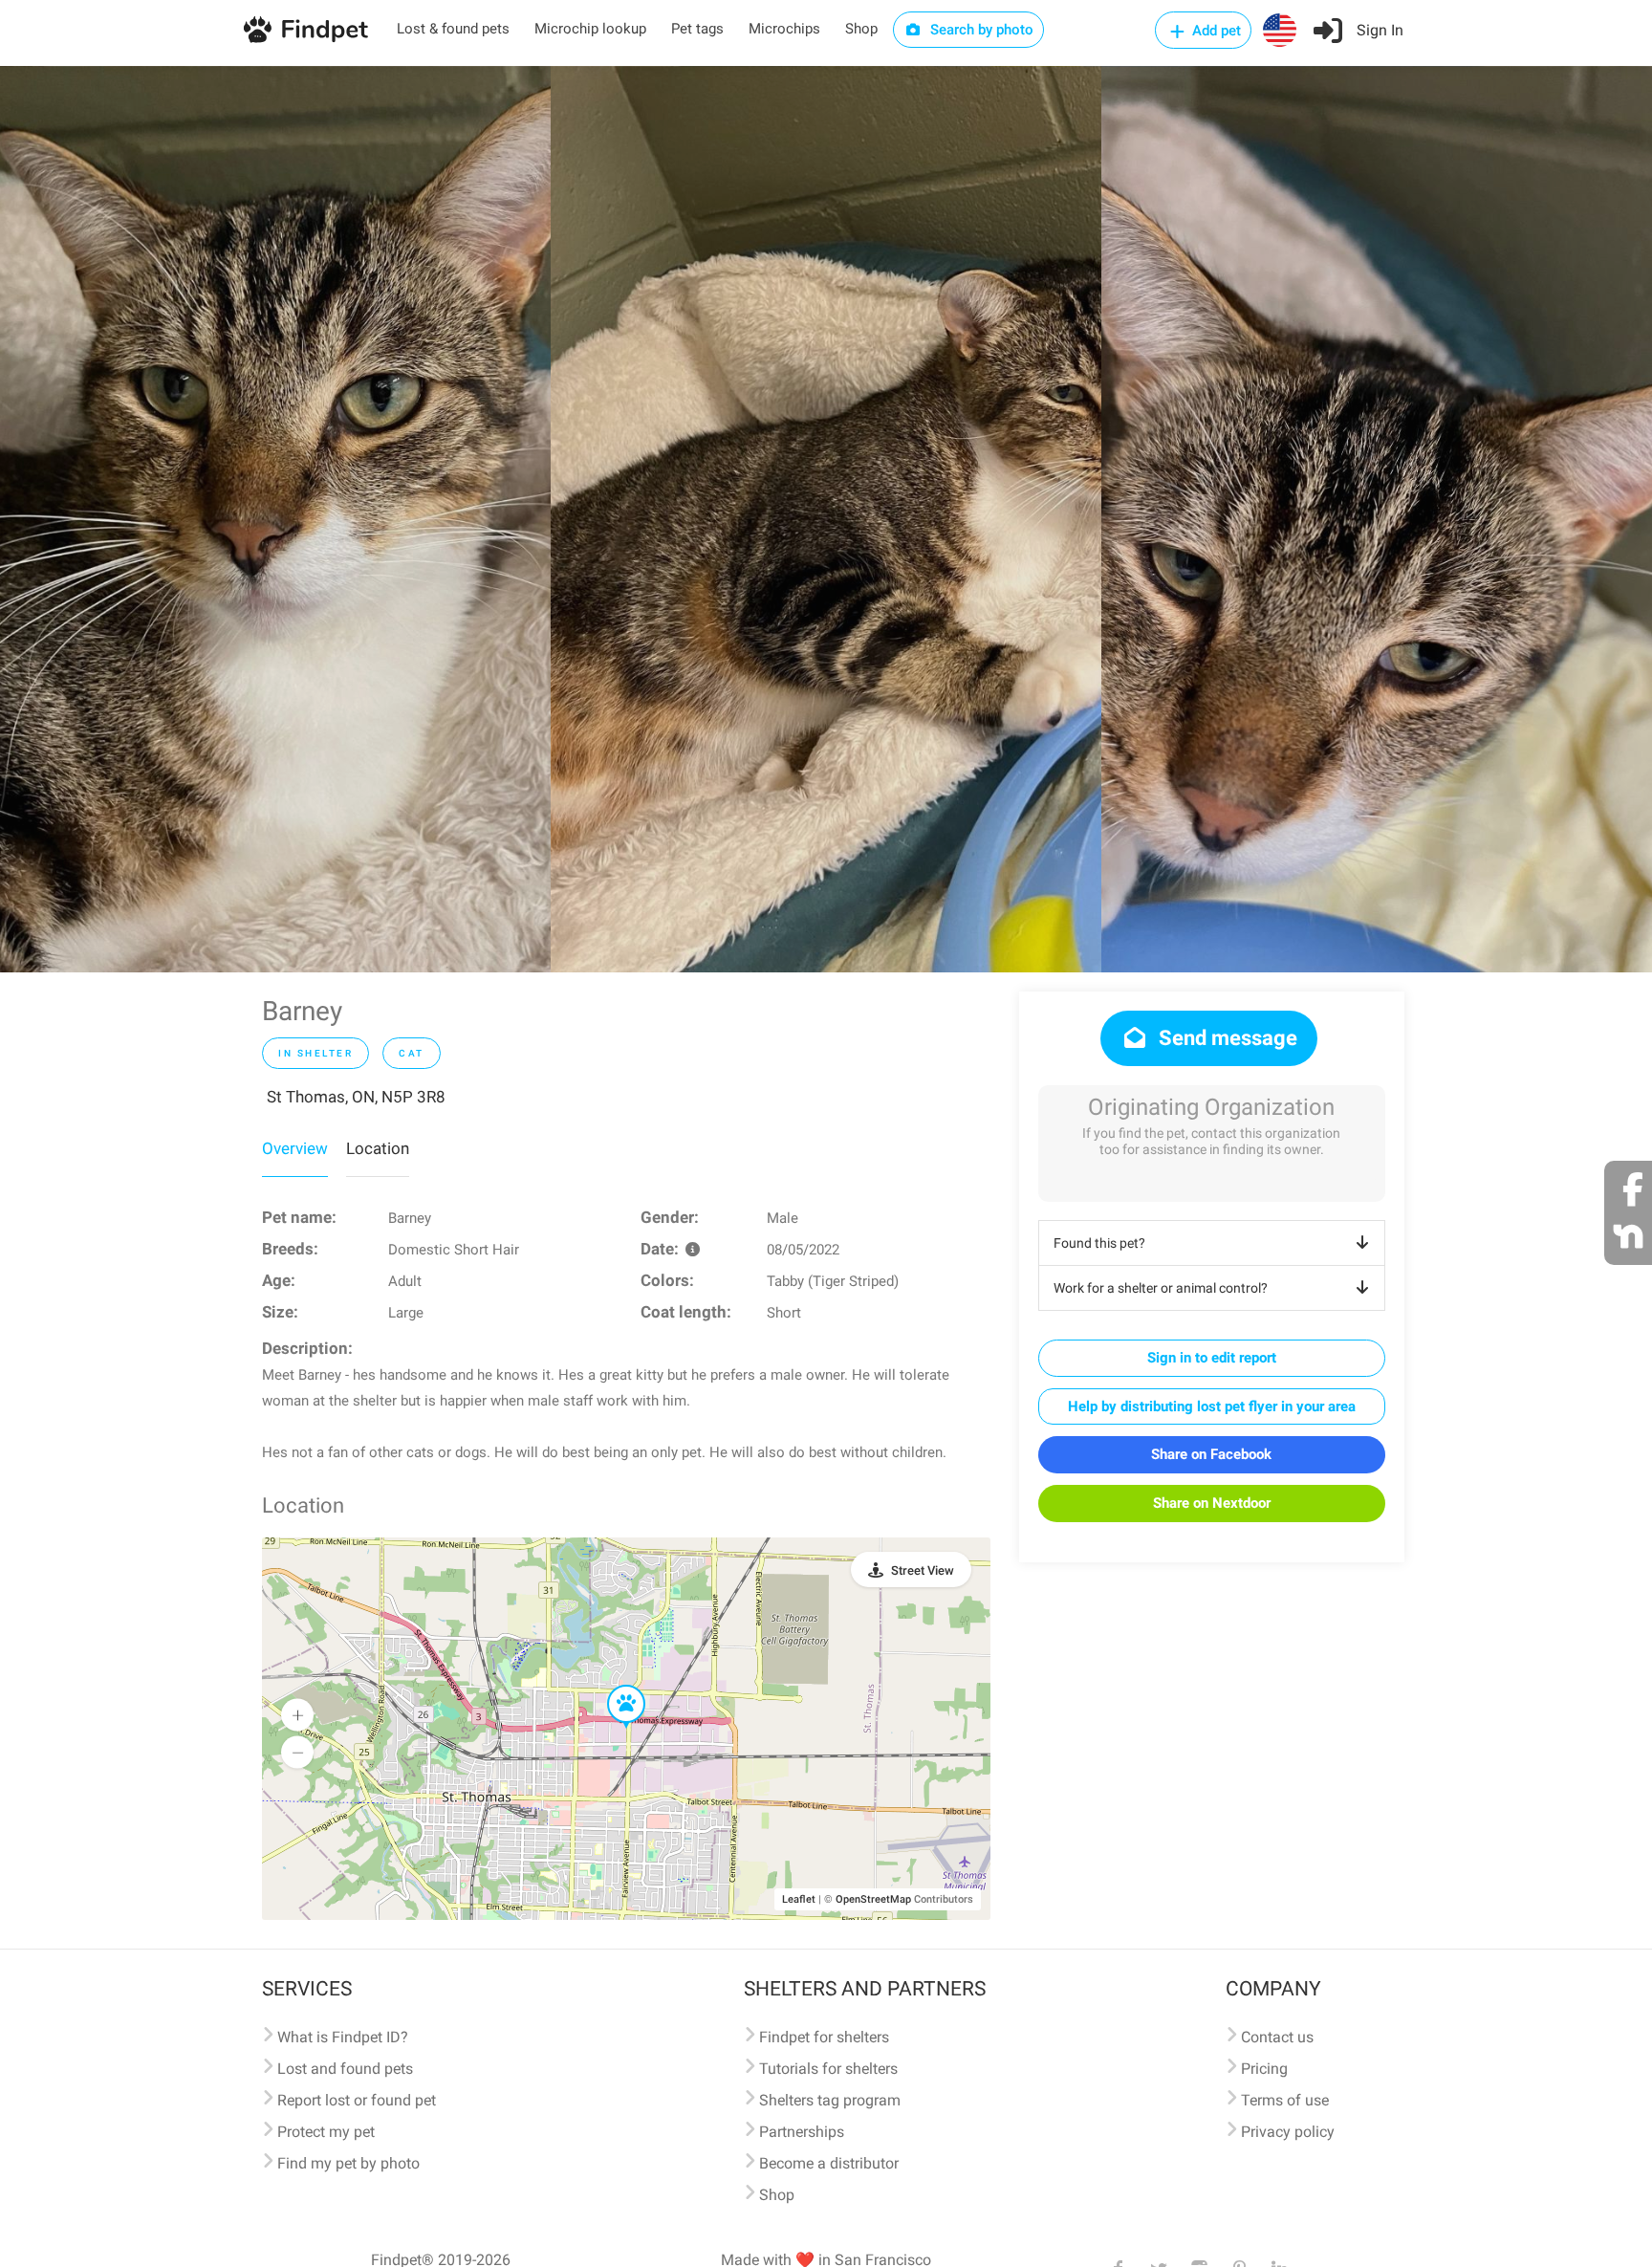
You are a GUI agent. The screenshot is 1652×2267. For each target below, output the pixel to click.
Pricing (1264, 2069)
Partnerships (802, 2132)
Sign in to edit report (1212, 1358)
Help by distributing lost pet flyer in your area (1212, 1406)
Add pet (1215, 31)
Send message (1226, 1038)
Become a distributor (829, 2163)
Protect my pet (326, 2132)
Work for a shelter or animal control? (1161, 1288)
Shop (861, 29)
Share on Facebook (1211, 1454)
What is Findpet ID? (343, 2037)
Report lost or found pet (357, 2100)
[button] (613, 1686)
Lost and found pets (345, 2069)
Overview (295, 1148)
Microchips (784, 29)
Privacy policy (1288, 2132)
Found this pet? (1099, 1243)
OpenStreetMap (873, 1899)
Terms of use (1285, 2100)
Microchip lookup (590, 29)
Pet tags (697, 29)
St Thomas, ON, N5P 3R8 (356, 1097)
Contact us (1277, 2037)
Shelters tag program (830, 2100)
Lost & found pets (453, 29)
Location (378, 1148)
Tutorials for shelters (828, 2069)
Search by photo (980, 30)
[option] (275, 519)
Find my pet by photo (348, 2163)
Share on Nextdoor (1212, 1503)
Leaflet (799, 1899)
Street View (923, 1570)
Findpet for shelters (824, 2037)
